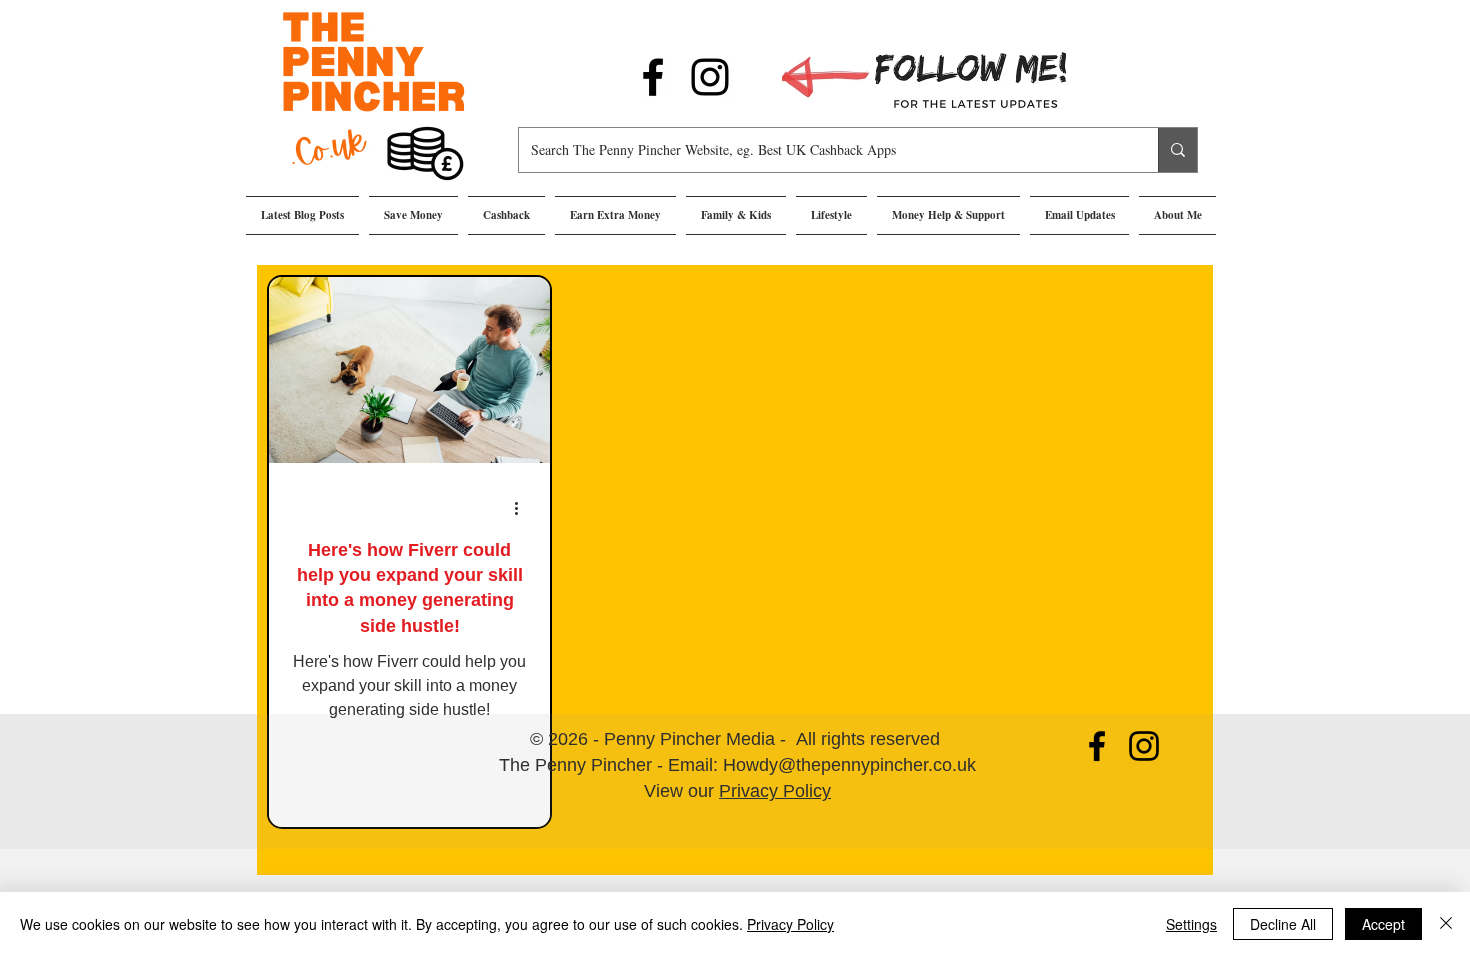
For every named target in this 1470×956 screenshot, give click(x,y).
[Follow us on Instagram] (710, 77)
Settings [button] (1191, 924)
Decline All (1283, 924)
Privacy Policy (775, 791)
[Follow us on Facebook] (653, 77)
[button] (413, 215)
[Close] (1446, 924)
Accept (1383, 924)
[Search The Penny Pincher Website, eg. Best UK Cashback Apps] (1177, 150)
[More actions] (523, 508)
